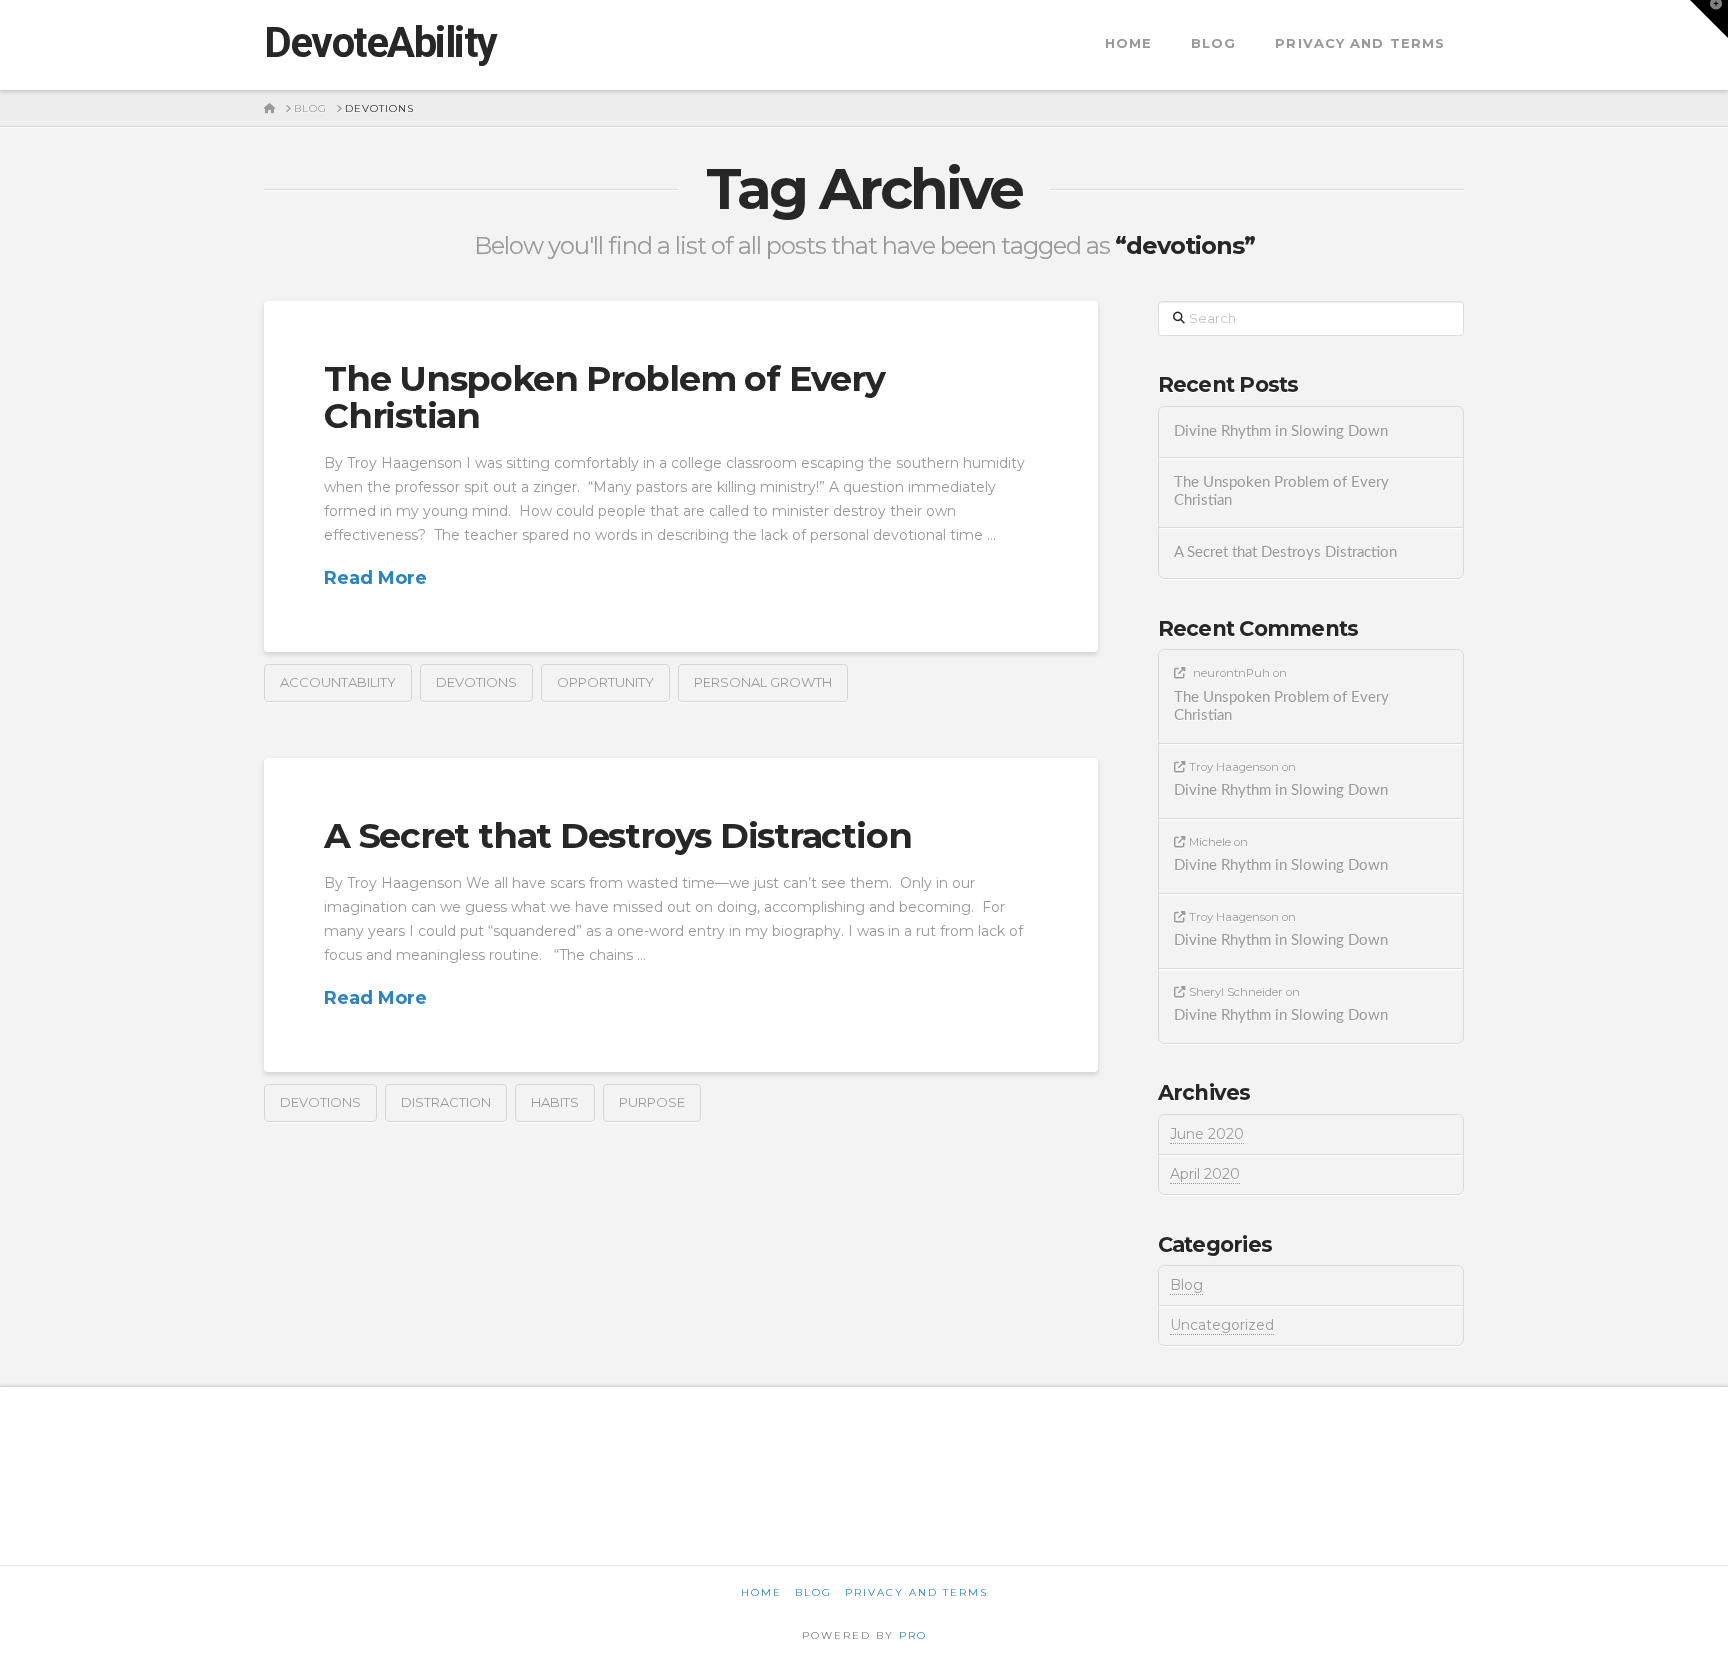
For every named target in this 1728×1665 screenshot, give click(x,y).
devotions (476, 682)
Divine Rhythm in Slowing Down (1281, 431)
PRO (913, 1635)
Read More (375, 578)
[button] (1709, 19)
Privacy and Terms (916, 1592)
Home (761, 1592)
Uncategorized (1222, 1325)
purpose (652, 1102)
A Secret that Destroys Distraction (617, 835)
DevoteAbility (380, 43)
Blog (1186, 1285)
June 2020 (1207, 1134)
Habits (555, 1102)
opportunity (605, 682)
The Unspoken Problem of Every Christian (604, 397)
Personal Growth (763, 682)
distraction (446, 1102)
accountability (338, 682)
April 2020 (1205, 1174)
